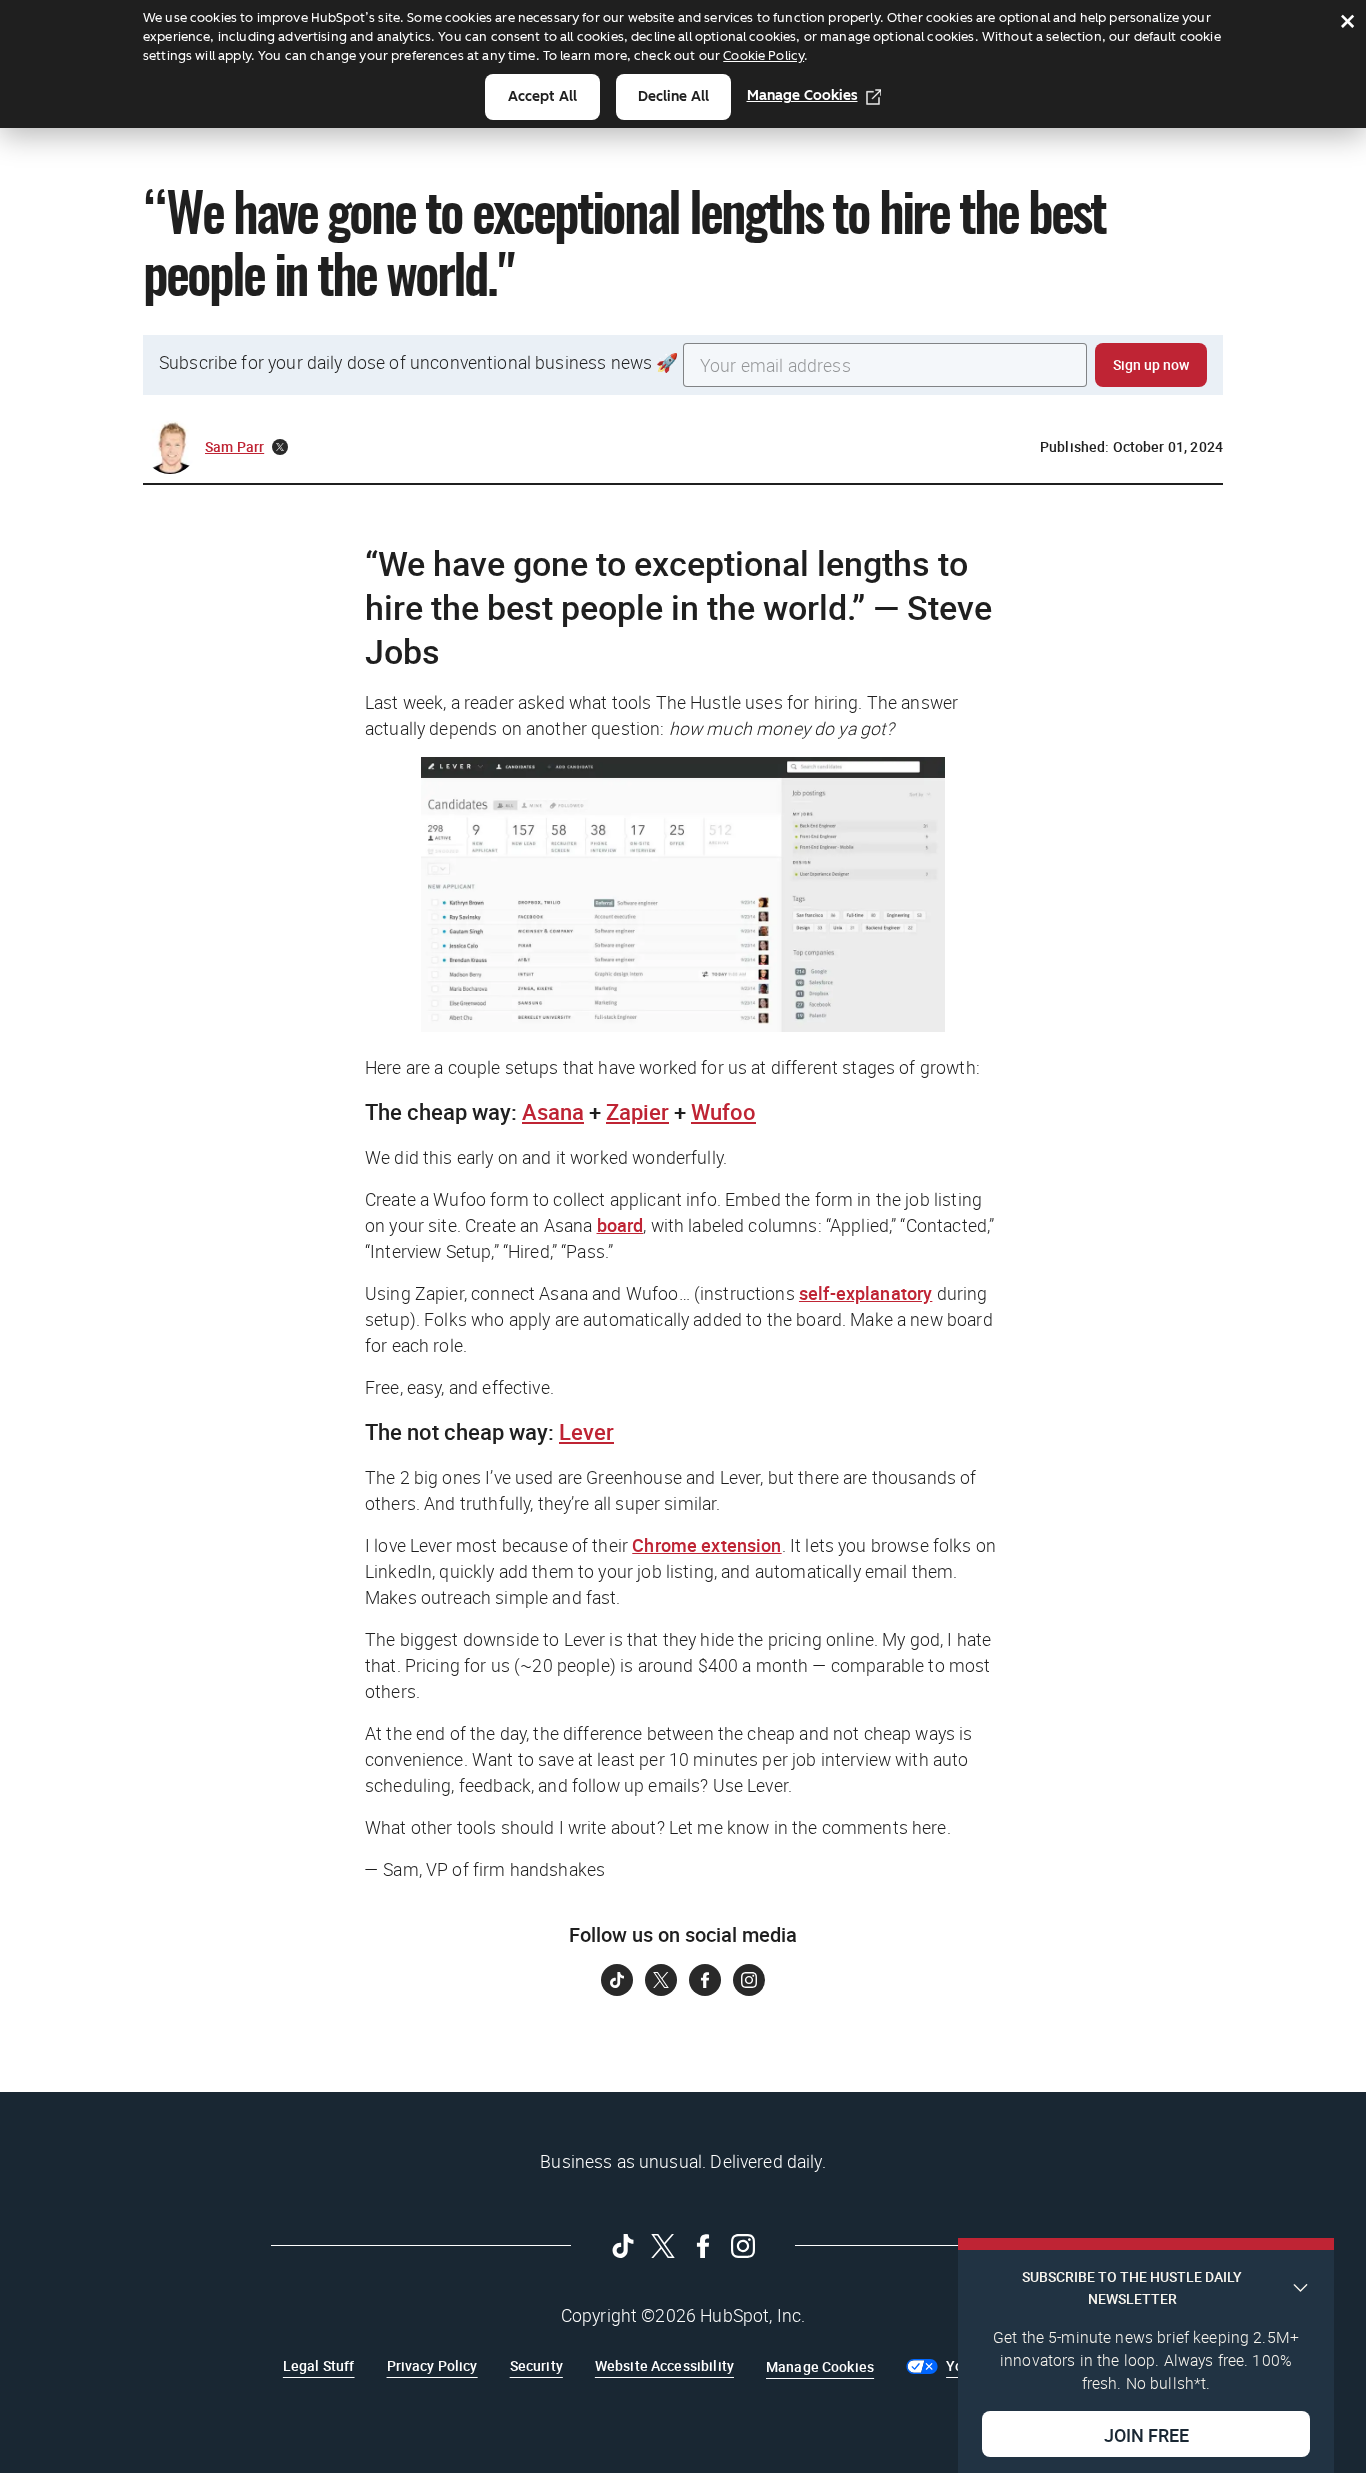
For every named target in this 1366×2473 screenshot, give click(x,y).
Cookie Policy (763, 55)
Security (536, 2365)
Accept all (542, 96)
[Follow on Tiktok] (617, 1980)
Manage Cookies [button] (820, 2366)
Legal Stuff (319, 2365)
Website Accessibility (664, 2365)
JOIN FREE (1146, 2434)
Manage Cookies (802, 95)
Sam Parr (234, 446)
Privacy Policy (432, 2365)
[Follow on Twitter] (661, 1980)
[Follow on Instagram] (749, 1980)
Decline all (673, 96)
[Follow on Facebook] (705, 1980)
